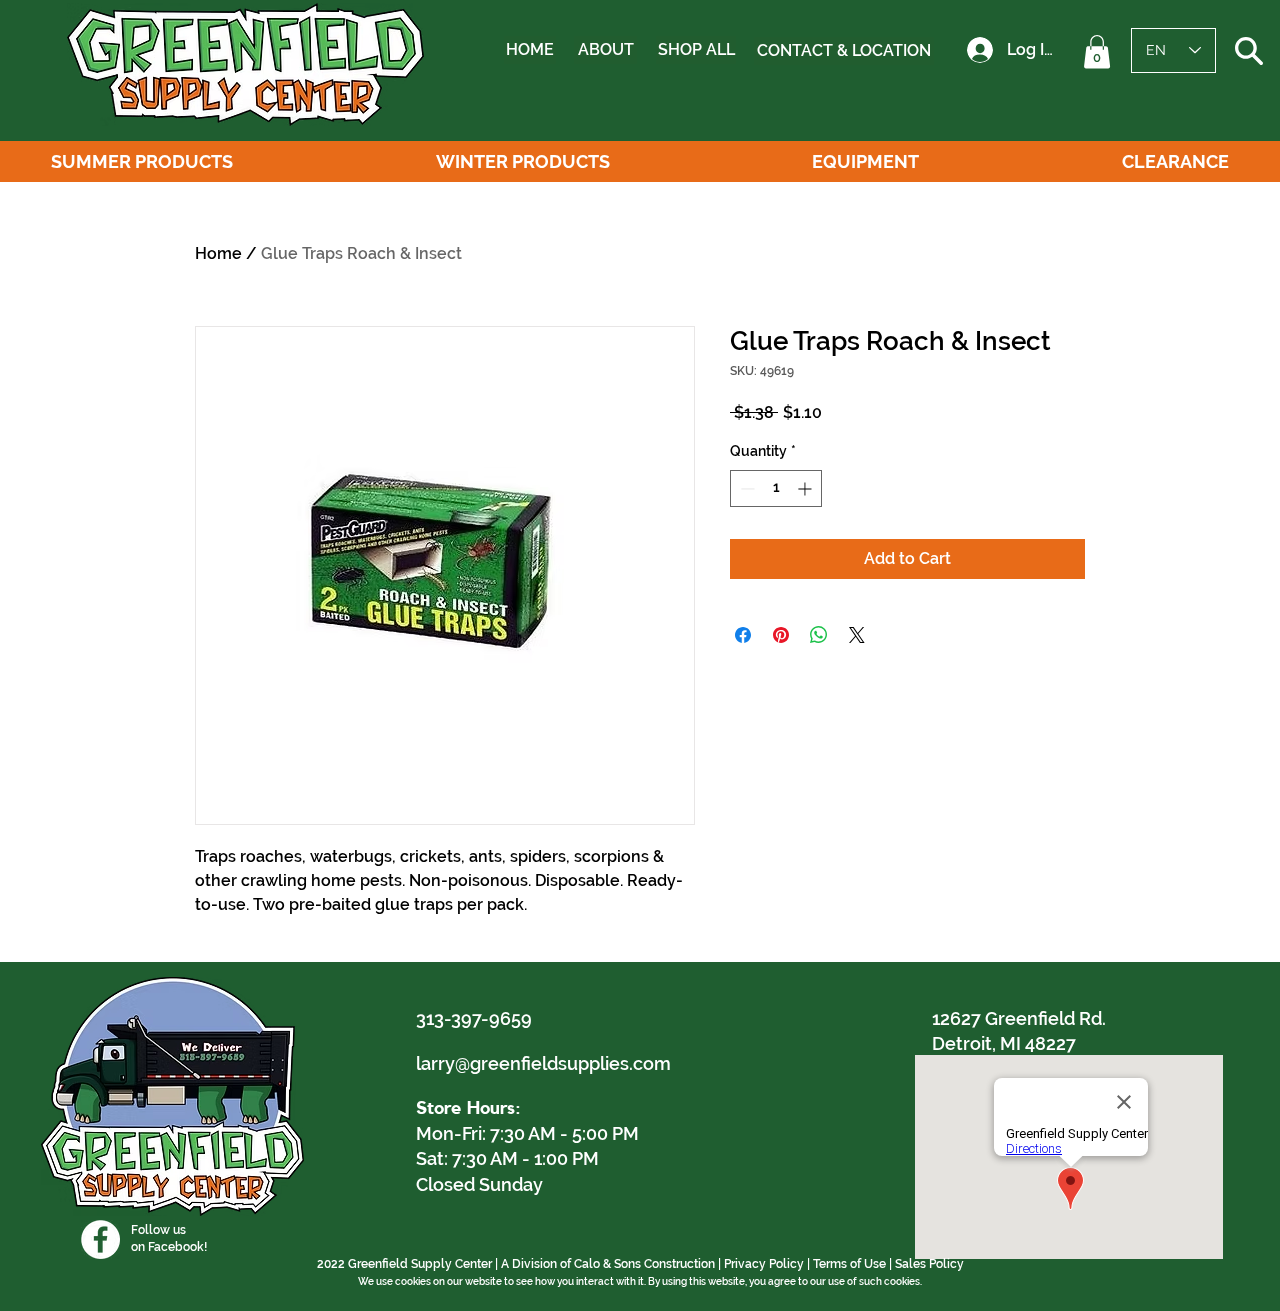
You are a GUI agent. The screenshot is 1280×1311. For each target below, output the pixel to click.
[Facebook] (100, 1239)
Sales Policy (929, 1264)
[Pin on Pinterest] (781, 635)
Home (218, 253)
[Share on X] (857, 635)
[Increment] (806, 488)
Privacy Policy (764, 1264)
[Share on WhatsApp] (819, 635)
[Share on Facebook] (743, 635)
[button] (1097, 51)
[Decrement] (745, 488)
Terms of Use (849, 1264)
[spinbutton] (776, 488)
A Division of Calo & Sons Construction (608, 1264)
